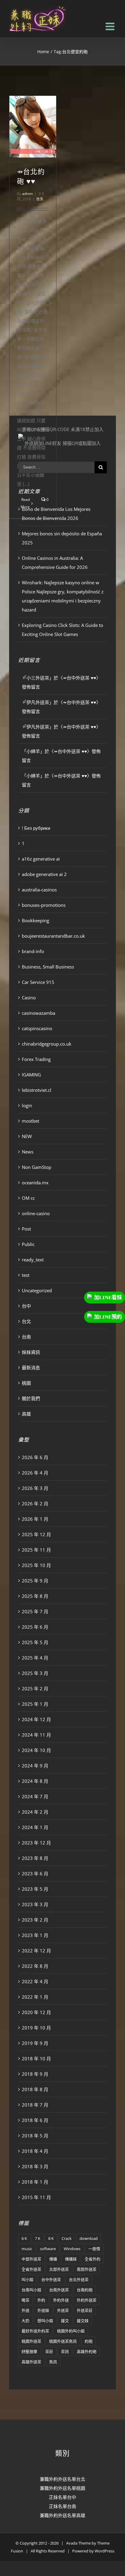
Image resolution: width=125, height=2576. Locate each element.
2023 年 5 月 (35, 1889)
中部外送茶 (31, 2259)
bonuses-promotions (44, 905)
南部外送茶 (87, 2269)
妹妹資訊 (31, 1352)
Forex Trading (36, 1059)
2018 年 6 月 (35, 2120)
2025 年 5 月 (35, 1642)
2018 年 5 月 (35, 2136)
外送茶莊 (85, 2310)
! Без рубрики (36, 828)
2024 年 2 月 (35, 1812)
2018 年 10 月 (36, 2059)
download (89, 2238)
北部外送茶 (59, 2269)
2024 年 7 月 (35, 1796)
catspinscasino (37, 1028)
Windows (72, 2249)
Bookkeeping (35, 920)
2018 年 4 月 (35, 2151)
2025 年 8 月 (35, 1596)
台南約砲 (85, 2290)
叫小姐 (27, 2279)
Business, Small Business (48, 967)
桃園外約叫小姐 (71, 2331)
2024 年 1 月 (35, 1827)
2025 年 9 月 (35, 1581)
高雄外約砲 (87, 2351)
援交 (65, 2321)
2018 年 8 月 (35, 2089)
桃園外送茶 (31, 2341)
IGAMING (31, 1075)
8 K (51, 2238)
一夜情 (94, 2249)
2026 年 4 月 (35, 1473)
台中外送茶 (51, 2279)
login (27, 1105)
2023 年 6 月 (35, 1874)
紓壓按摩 (29, 2351)
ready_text (33, 1260)
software (48, 2249)
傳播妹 (71, 2259)
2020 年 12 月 (36, 2012)
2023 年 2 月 (35, 1920)
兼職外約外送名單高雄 (62, 2515)
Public (28, 1244)
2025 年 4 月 (35, 1658)
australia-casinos (39, 890)
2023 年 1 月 (35, 1935)
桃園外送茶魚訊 (63, 2341)
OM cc (28, 1198)
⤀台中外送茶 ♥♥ (79, 678)
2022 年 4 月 (35, 1981)
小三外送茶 (38, 678)
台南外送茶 (59, 2290)
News (28, 1152)
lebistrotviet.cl (37, 1090)
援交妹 (83, 2321)
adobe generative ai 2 (44, 874)
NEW (27, 1136)
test (26, 1275)
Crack (67, 2238)
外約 (41, 2300)
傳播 (53, 2259)
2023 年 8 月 (35, 1858)
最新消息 (31, 1367)
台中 (26, 1306)
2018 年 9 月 (35, 2074)
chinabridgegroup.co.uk (47, 1044)
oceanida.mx (35, 1183)
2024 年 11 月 (36, 1735)
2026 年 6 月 (35, 1457)
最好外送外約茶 (35, 2331)
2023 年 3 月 (35, 1904)
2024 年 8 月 (35, 1781)
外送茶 (63, 2310)
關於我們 (31, 1398)
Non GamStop (37, 1167)
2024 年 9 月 (35, 1766)
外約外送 (61, 2300)
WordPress (105, 2551)
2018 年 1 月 (35, 2182)
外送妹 (43, 2310)
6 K (24, 2238)
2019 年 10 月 (36, 2028)
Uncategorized (37, 1290)
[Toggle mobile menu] (111, 26)
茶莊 (49, 2351)
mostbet (30, 1121)
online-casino (36, 1213)
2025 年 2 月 (35, 1689)
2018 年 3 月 (35, 2166)
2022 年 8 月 (35, 1966)
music (27, 2249)
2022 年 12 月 (36, 1951)
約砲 (89, 2341)
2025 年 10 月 (36, 1565)
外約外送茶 (87, 2300)
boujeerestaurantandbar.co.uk (53, 936)
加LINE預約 (108, 1317)
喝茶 (25, 2300)
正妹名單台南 (62, 2506)
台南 (26, 1337)
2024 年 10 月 (36, 1750)
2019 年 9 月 (35, 2043)
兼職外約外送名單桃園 (62, 2488)
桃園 (26, 1383)
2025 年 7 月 (35, 1611)
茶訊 (65, 2351)
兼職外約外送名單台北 (62, 2479)
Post (26, 1229)
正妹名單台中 (62, 2497)
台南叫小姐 (31, 2290)
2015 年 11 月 (36, 2197)
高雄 (26, 1414)
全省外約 (93, 2259)
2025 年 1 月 (35, 1704)
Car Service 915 (38, 982)
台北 (40, 199)
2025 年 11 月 (36, 1550)
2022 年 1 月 (35, 1997)
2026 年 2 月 (35, 1504)
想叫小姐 (45, 2321)
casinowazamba (39, 1013)
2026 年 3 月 (35, 1488)
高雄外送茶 (31, 2362)
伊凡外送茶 (38, 702)
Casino (29, 998)
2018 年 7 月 (35, 2105)
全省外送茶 (31, 2269)
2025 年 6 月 (35, 1627)
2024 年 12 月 (36, 1719)
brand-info (33, 951)
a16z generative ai (41, 859)
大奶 (25, 2321)
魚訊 (53, 2362)
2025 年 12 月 (36, 1534)
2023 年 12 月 (36, 1843)
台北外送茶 (79, 2279)
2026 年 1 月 (35, 1519)
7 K (38, 2238)
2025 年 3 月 (35, 1673)
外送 (25, 2310)
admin (27, 194)
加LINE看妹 (108, 1298)
